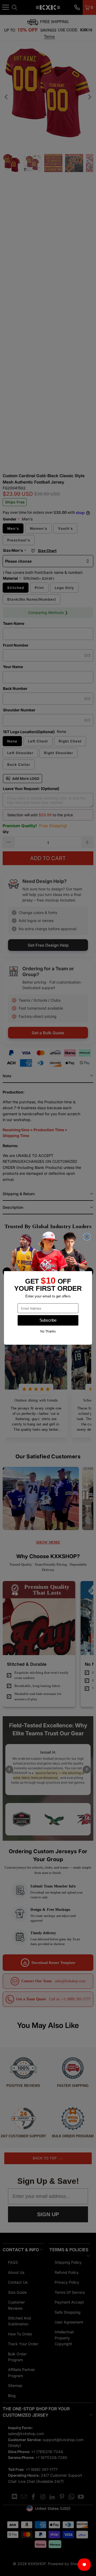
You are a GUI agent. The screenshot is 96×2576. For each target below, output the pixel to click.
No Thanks (48, 1331)
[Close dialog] (87, 1237)
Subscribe (48, 1320)
